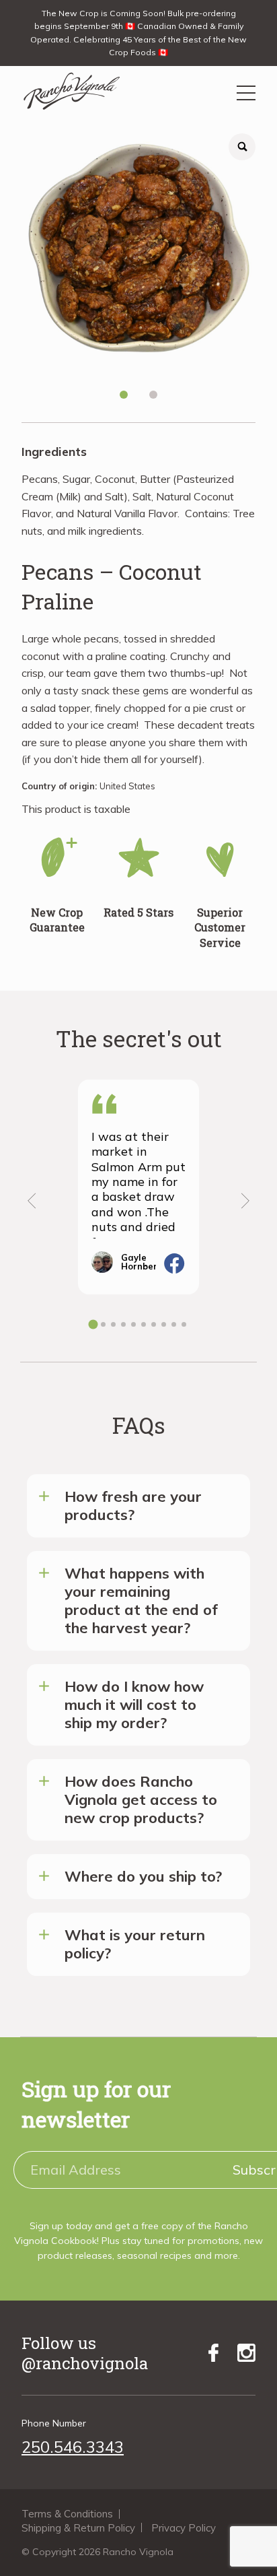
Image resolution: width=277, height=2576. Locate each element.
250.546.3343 (73, 2447)
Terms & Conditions (67, 2514)
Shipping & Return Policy (78, 2528)
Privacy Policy (184, 2528)
